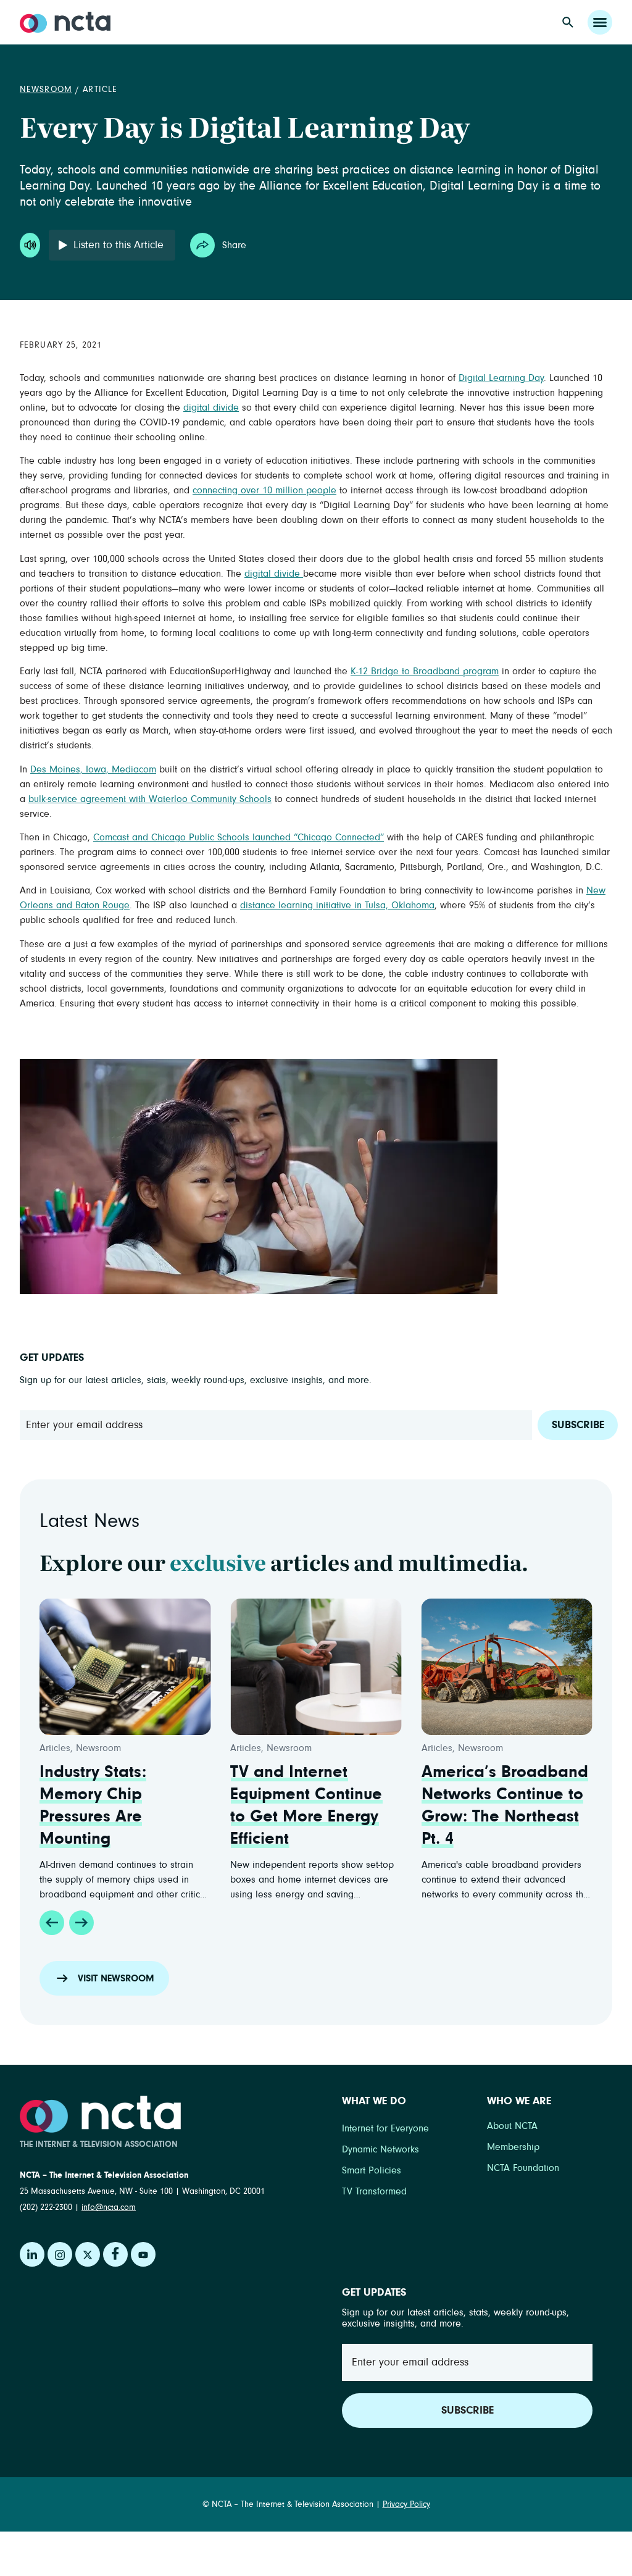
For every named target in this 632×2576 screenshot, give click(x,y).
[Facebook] (115, 2254)
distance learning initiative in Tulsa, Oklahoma (337, 905)
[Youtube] (143, 2254)
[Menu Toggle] (600, 22)
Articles (55, 1748)
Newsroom (46, 90)
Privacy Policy (406, 2504)
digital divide (211, 408)
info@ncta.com (109, 2207)
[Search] (568, 22)
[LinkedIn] (32, 2254)
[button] (52, 1923)
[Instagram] (60, 2254)
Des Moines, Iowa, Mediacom (93, 769)
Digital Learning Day (501, 378)
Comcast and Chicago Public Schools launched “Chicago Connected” (239, 837)
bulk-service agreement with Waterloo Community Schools (150, 799)
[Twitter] (88, 2254)
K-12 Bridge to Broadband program (425, 671)
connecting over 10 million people (264, 490)
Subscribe (578, 1425)
